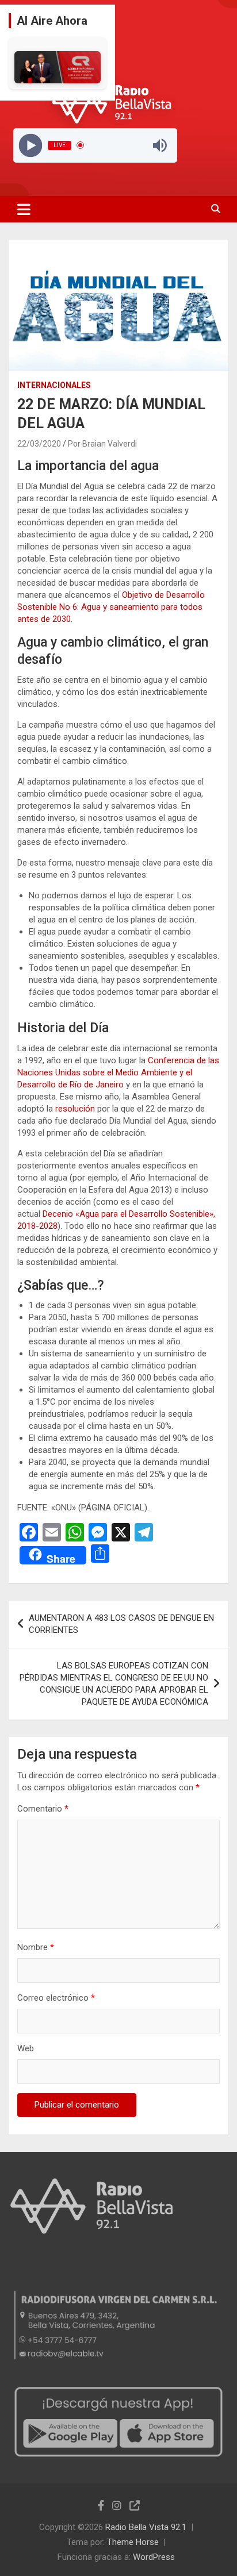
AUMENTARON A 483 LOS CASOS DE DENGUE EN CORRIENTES (121, 1624)
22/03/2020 (39, 444)
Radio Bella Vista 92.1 (146, 2527)
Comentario (43, 1809)
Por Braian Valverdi (102, 444)
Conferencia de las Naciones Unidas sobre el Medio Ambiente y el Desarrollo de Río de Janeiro (118, 1072)
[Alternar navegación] (24, 209)
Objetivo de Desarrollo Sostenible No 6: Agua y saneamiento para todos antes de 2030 (111, 607)
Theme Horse (133, 2542)
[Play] (30, 145)
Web (26, 2048)
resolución (75, 1109)
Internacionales (54, 385)
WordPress (154, 2557)
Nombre (36, 1947)
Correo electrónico (56, 1998)
